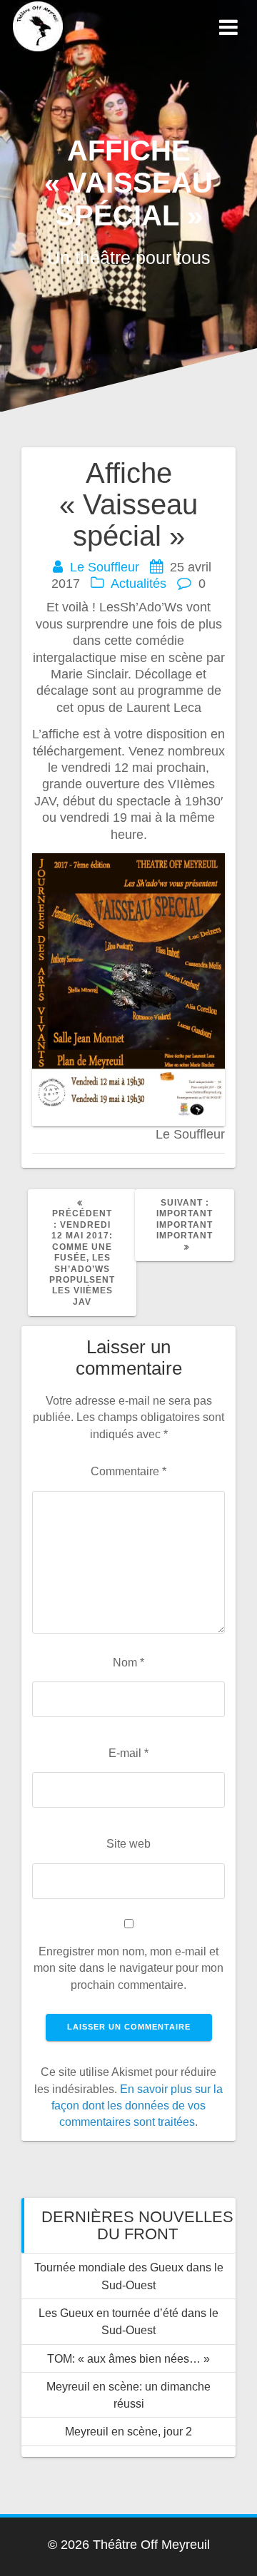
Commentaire (128, 1471)
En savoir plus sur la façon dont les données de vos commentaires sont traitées (137, 2106)
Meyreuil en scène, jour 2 (128, 2431)
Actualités (138, 584)
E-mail (128, 1753)
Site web (128, 1843)
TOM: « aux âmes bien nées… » (128, 2358)
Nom (128, 1662)
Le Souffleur (105, 567)
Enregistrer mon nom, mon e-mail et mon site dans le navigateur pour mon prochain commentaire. (128, 1968)
